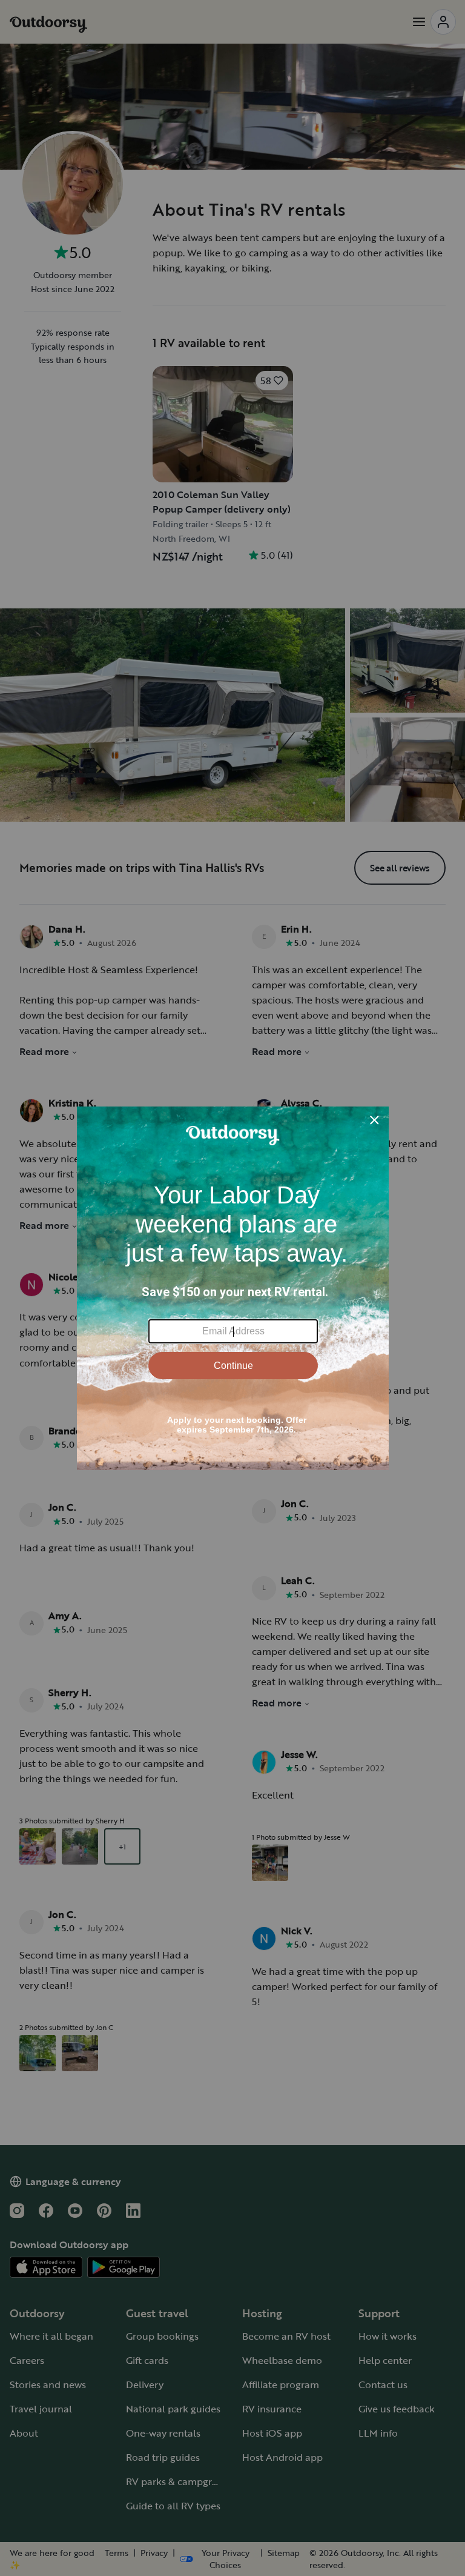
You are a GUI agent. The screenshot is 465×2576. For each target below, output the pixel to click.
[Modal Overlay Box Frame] (233, 1288)
